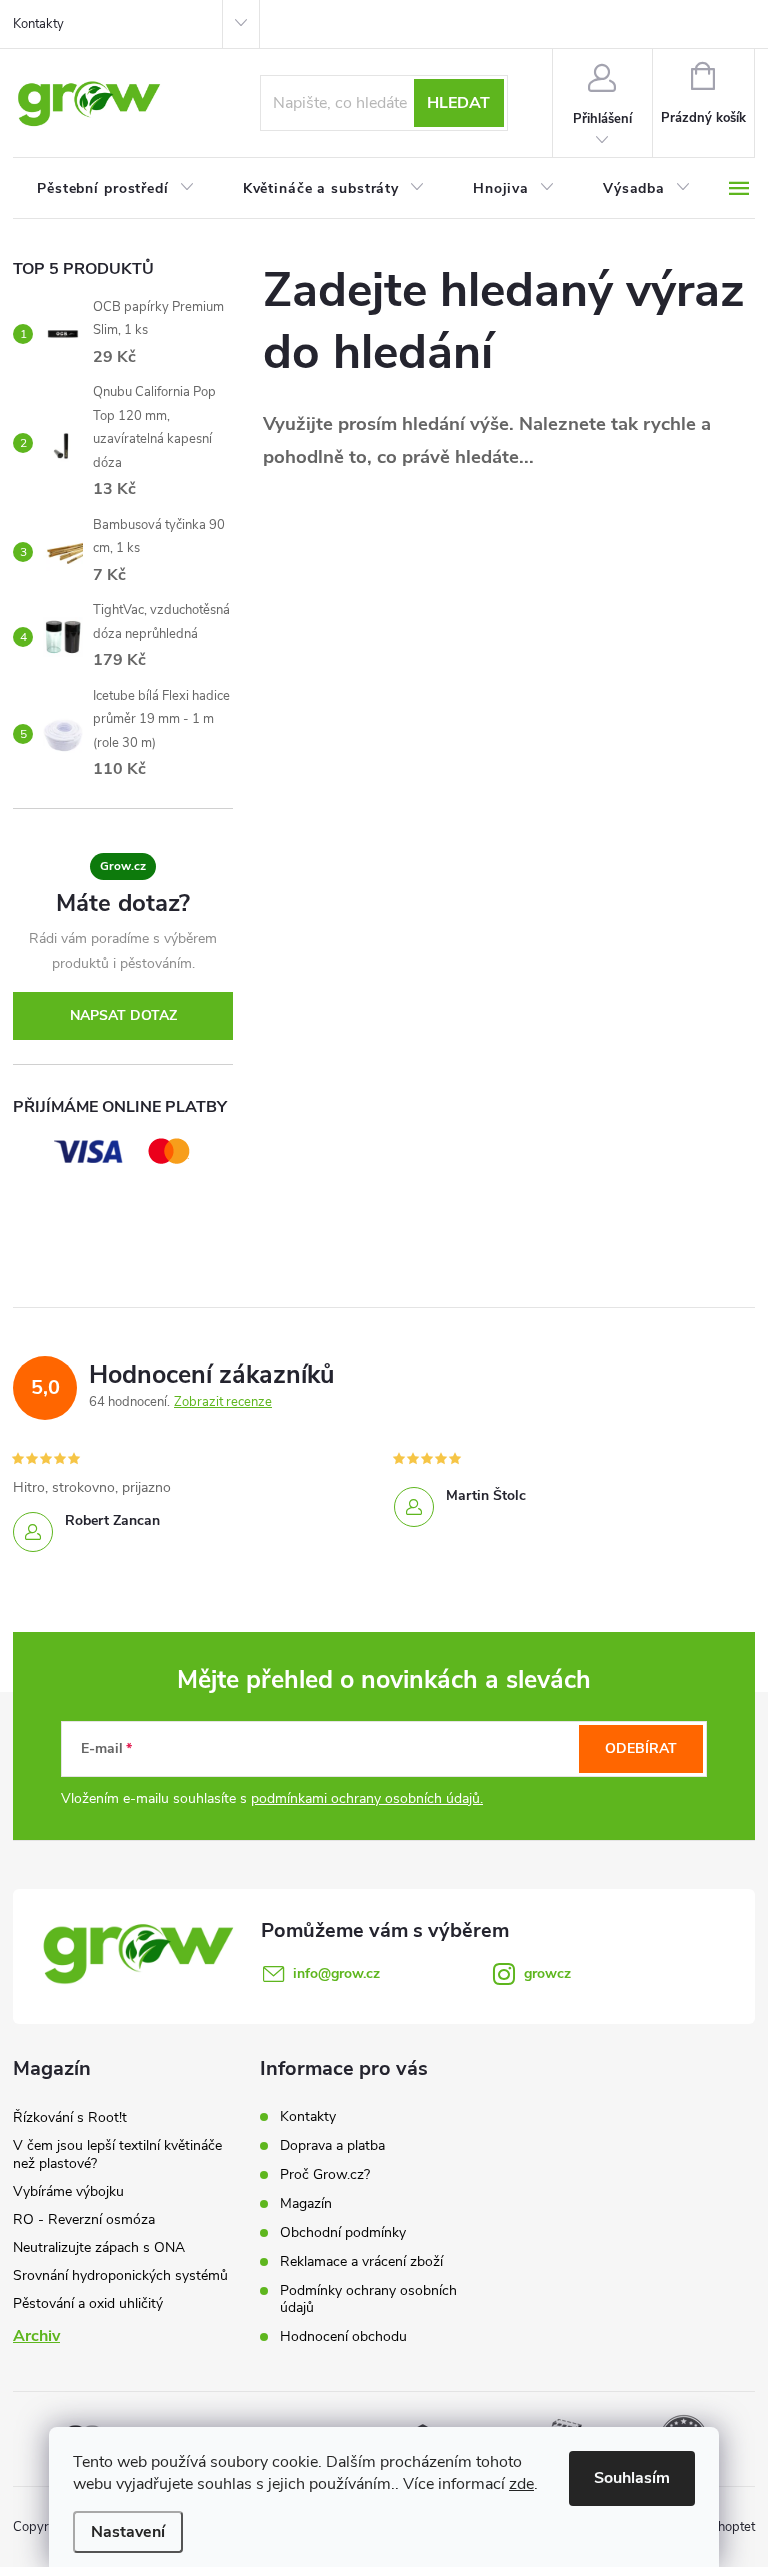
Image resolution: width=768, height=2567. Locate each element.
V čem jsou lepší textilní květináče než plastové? (117, 2154)
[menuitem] (116, 189)
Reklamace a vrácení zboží (361, 2261)
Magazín (306, 2203)
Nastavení (128, 2532)
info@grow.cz (336, 1973)
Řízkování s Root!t (70, 2117)
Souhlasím (632, 2478)
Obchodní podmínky (343, 2232)
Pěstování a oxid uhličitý (88, 2303)
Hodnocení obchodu (343, 2336)
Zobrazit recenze (223, 1402)
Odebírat (641, 1748)
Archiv (36, 2336)
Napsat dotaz (123, 1015)
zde (521, 2484)
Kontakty (38, 24)
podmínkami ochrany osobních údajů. (367, 1798)
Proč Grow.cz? (325, 2174)
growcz (547, 1973)
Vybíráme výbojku (68, 2191)
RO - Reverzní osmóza (84, 2219)
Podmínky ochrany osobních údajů (368, 2299)
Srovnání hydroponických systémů (120, 2275)
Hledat (458, 103)
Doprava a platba (332, 2145)
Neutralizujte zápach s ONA (99, 2247)
